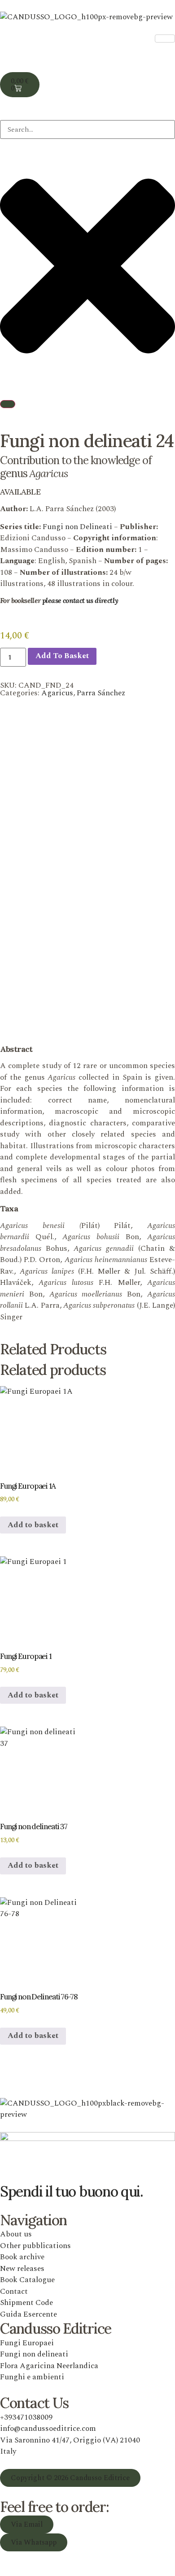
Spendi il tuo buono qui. (72, 2191)
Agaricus (57, 693)
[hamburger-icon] (165, 39)
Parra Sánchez (101, 693)
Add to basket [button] (33, 1525)
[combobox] (87, 129)
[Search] (8, 404)
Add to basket (62, 656)
